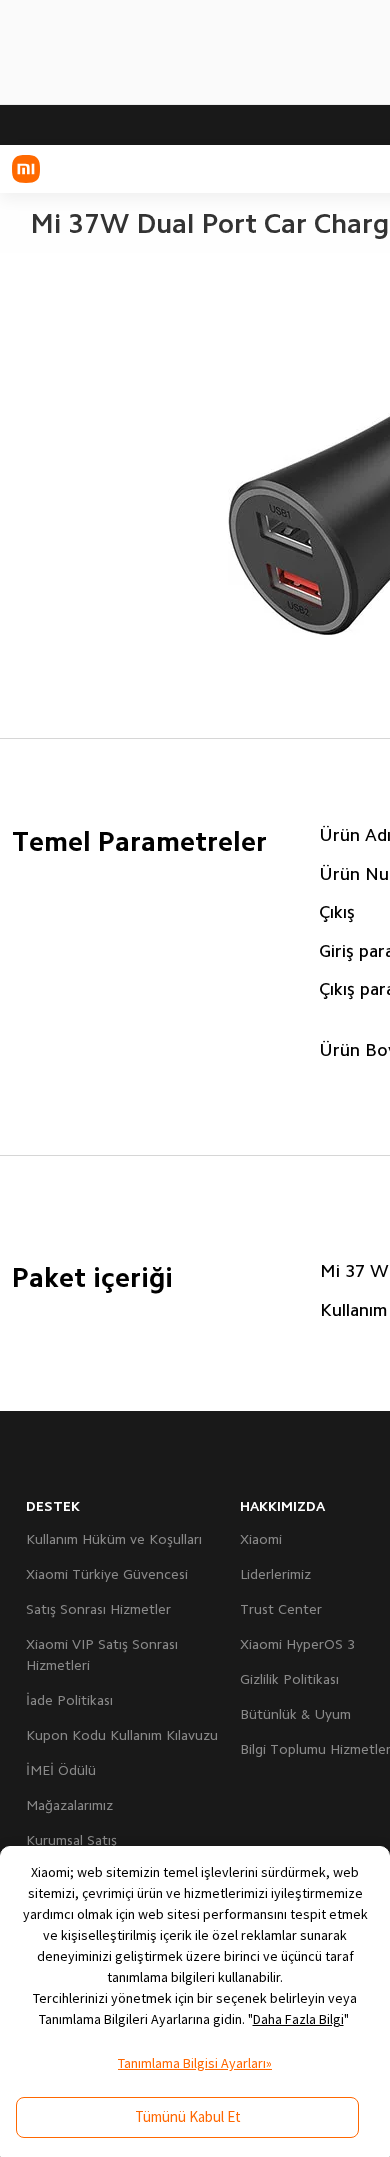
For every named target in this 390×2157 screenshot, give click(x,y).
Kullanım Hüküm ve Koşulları (114, 1539)
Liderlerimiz (275, 1574)
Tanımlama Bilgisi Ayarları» (195, 2063)
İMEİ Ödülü (61, 1770)
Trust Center (281, 1609)
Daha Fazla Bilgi (298, 2019)
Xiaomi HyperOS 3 (297, 1644)
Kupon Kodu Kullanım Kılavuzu (122, 1735)
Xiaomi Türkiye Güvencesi (107, 1574)
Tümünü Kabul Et (188, 2116)
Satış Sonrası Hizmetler (98, 1609)
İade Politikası (69, 1700)
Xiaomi (261, 1539)
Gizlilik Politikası (289, 1679)
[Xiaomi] (26, 169)
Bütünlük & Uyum (295, 1714)
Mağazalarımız (69, 1805)
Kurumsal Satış (71, 1840)
